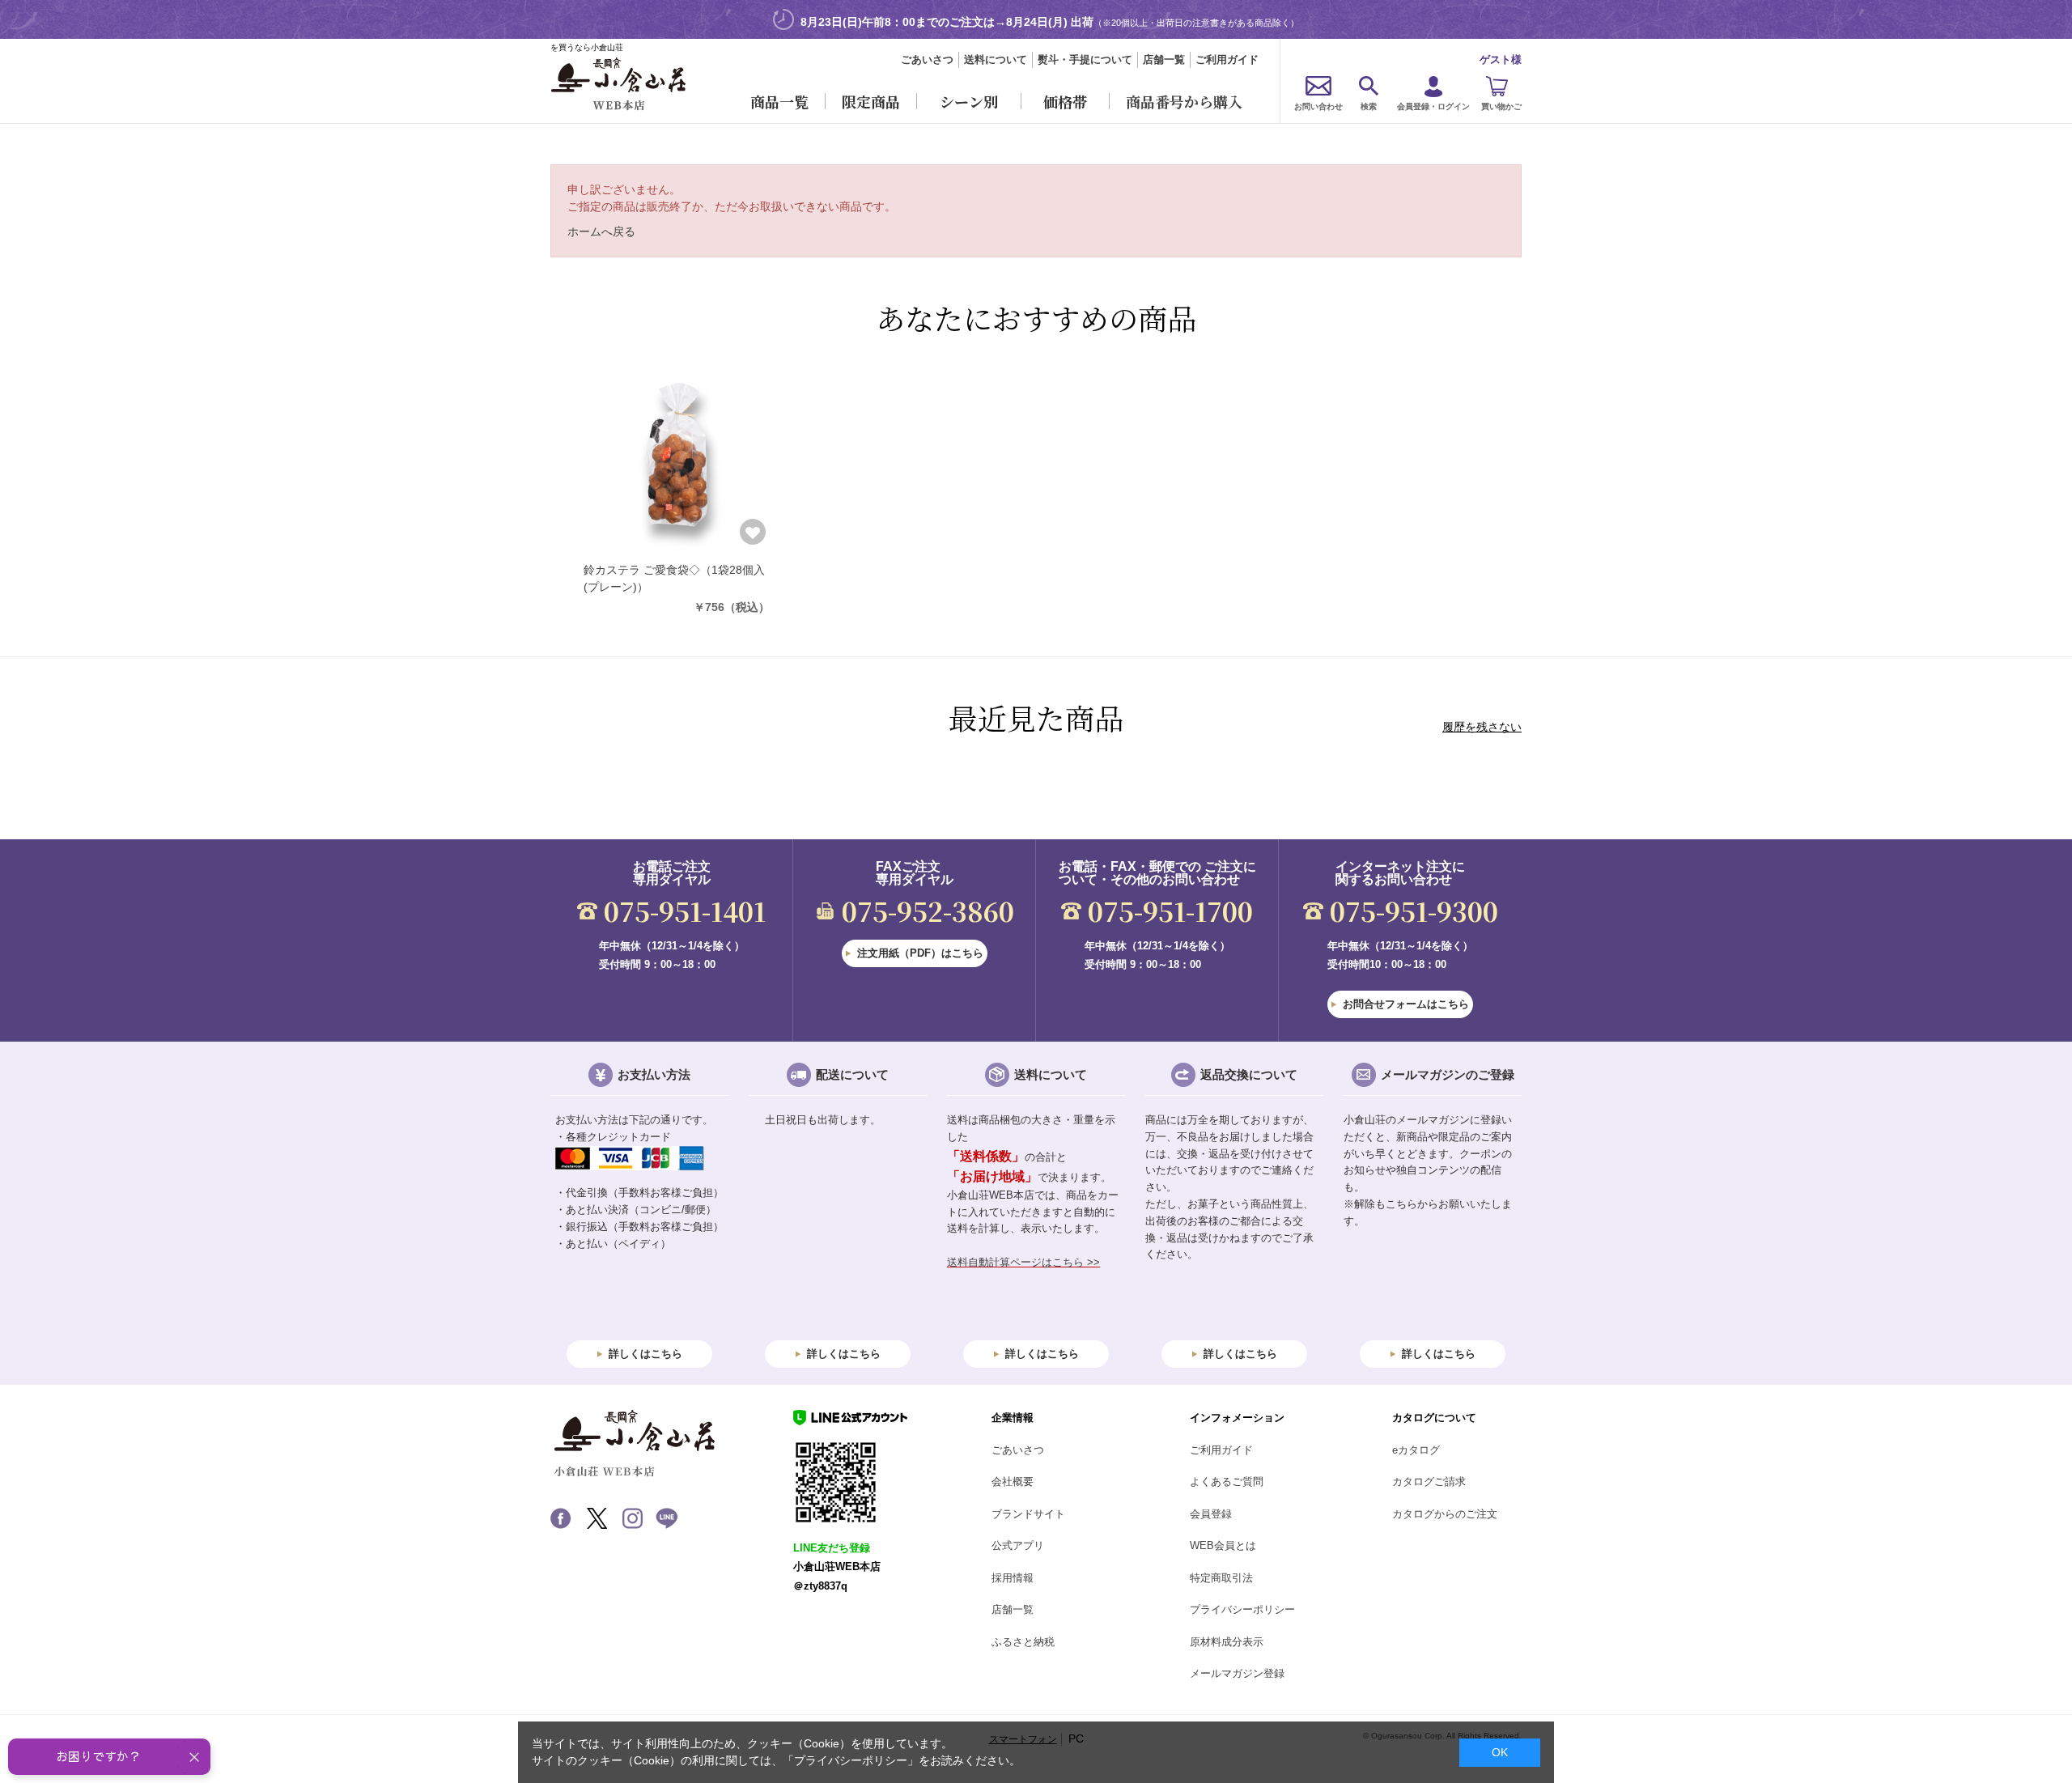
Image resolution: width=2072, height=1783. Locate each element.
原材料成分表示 (1227, 1642)
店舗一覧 (1164, 59)
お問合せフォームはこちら (1406, 1004)
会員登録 (1211, 1514)
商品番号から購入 (1184, 101)
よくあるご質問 (1227, 1482)
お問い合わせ (1318, 106)
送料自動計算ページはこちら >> (1023, 1262)
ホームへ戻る (601, 231)
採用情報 (1013, 1578)
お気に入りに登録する (753, 532)
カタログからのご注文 (1445, 1514)
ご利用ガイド (1227, 59)
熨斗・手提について (1085, 59)
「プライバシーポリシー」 (851, 1760)
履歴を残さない (1482, 727)
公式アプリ (1018, 1545)
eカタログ (1416, 1450)
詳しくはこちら (645, 1354)
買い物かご (1501, 106)
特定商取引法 (1221, 1578)
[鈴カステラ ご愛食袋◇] (677, 456)
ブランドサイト (1028, 1514)
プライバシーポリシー (1242, 1609)
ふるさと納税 (1023, 1642)
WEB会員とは (1223, 1545)
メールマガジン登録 (1237, 1673)
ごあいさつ (927, 59)
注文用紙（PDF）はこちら (920, 953)
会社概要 (1013, 1482)
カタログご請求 (1429, 1482)
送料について (996, 59)
